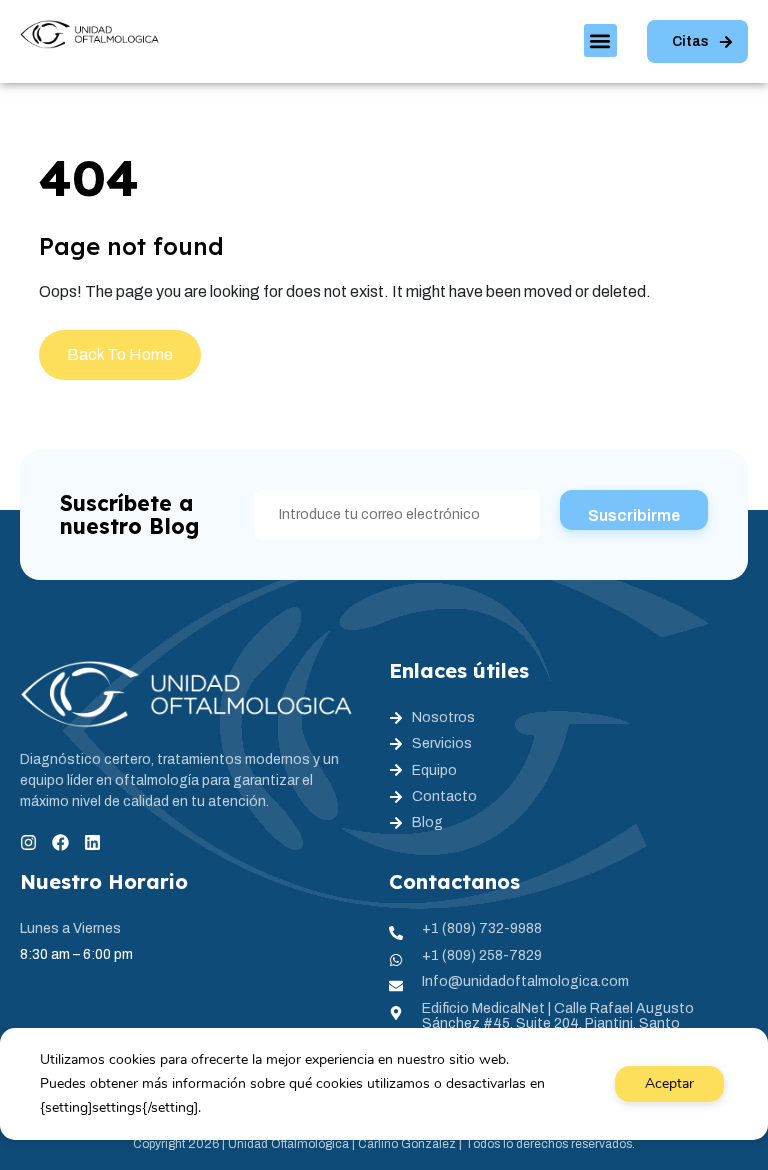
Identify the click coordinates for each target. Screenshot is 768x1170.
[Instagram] (28, 842)
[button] (600, 40)
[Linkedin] (92, 842)
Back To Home (120, 354)
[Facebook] (60, 842)
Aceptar (669, 1083)
